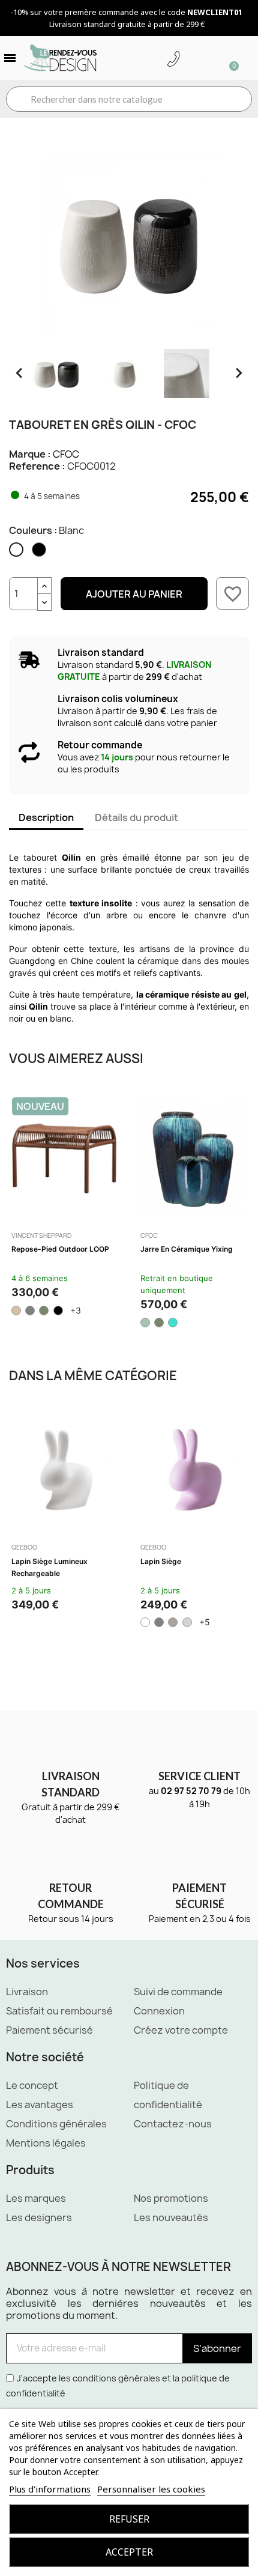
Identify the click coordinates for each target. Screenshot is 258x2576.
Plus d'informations (50, 2489)
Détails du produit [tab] (136, 817)
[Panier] (229, 58)
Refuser (129, 2519)
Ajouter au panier (134, 594)
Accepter (129, 2552)
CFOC (66, 454)
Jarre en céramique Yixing (187, 1249)
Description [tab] (46, 817)
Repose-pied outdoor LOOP (60, 1249)
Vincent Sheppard (41, 1235)
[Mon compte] (192, 59)
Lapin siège (161, 1561)
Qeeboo (24, 1547)
